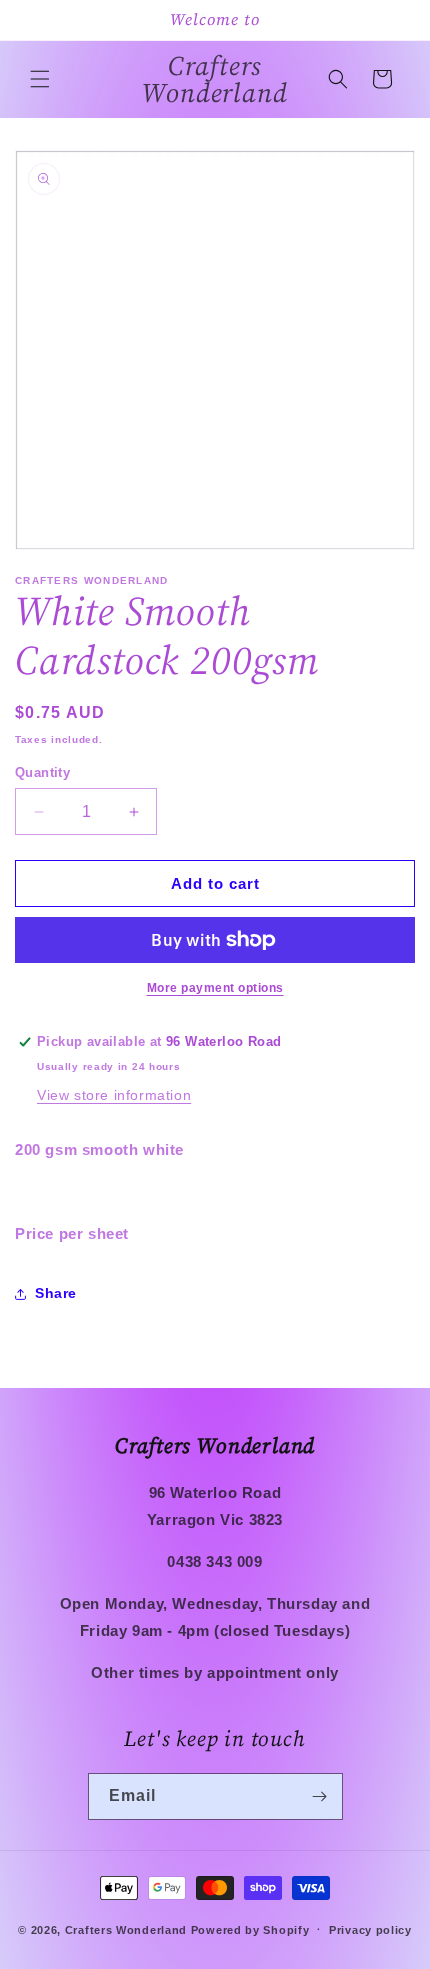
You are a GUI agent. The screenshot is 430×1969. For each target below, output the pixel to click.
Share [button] (56, 1293)
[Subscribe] (320, 1796)
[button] (40, 79)
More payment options (215, 988)
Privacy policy (370, 1930)
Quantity (42, 772)
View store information (114, 1095)
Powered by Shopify (250, 1929)
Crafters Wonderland (126, 1929)
